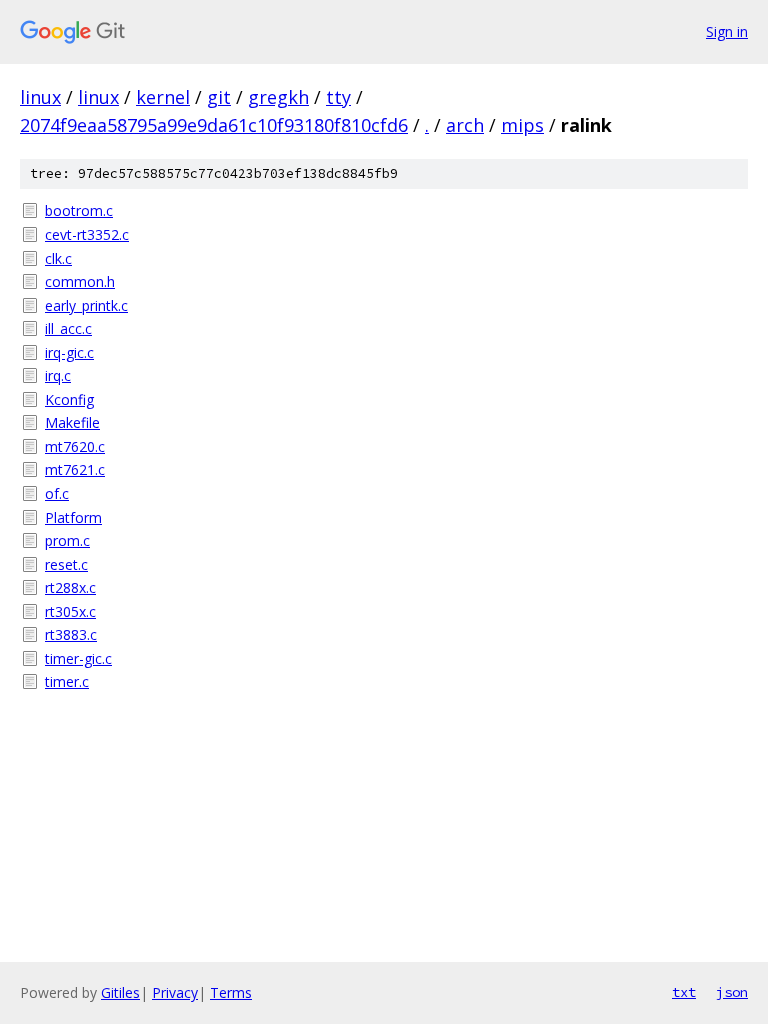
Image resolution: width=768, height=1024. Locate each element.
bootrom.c (79, 210)
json (732, 992)
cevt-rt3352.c (87, 234)
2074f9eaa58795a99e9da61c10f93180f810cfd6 (214, 125)
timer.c (67, 681)
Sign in (727, 31)
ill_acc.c (68, 328)
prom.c (67, 540)
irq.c (58, 375)
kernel (163, 97)
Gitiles (120, 992)
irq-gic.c (69, 352)
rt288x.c (70, 587)
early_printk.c (86, 305)
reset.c (66, 564)
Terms (231, 992)
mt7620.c (75, 446)
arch (465, 125)
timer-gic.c (78, 658)
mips (522, 125)
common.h (80, 281)
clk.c (58, 258)
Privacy (175, 992)
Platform (73, 517)
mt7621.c (75, 469)
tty (338, 97)
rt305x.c (70, 611)
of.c (57, 493)
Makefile (72, 422)
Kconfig (69, 399)
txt (684, 992)
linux (40, 97)
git (219, 97)
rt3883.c (71, 634)
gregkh (278, 97)
